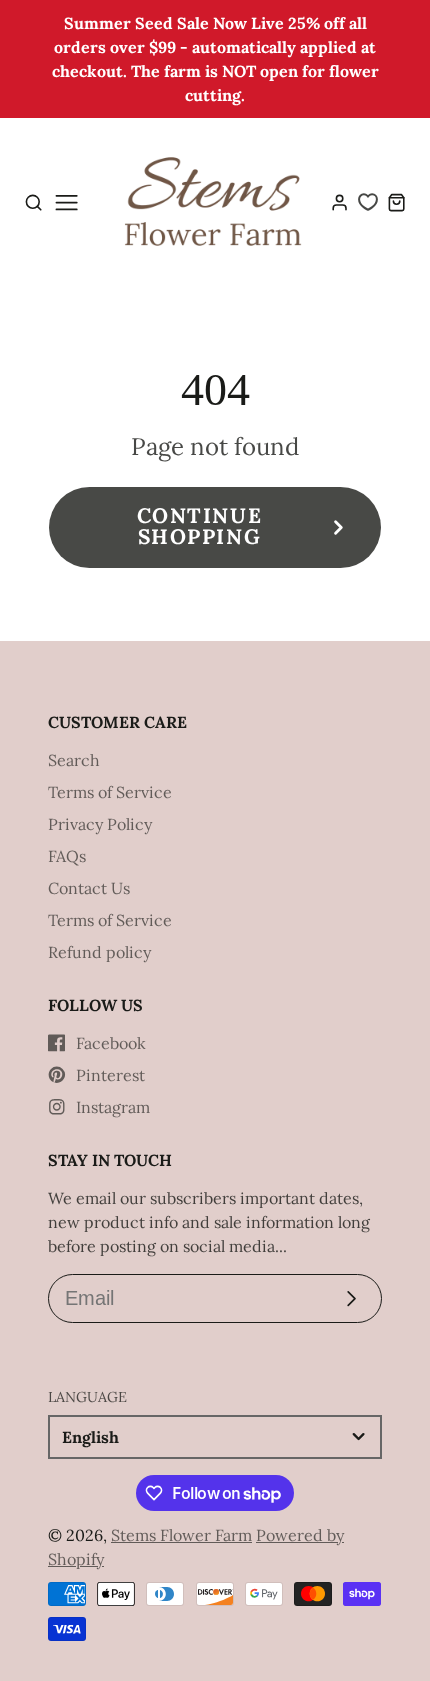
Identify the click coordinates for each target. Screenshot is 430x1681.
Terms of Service (110, 792)
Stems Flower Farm (181, 1535)
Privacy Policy (100, 824)
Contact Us (89, 888)
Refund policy (99, 952)
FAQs (67, 856)
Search (74, 760)
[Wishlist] (368, 202)
